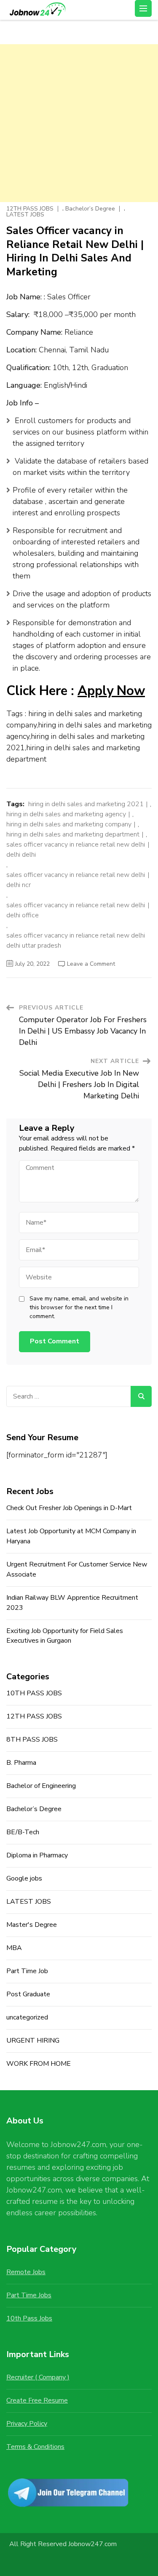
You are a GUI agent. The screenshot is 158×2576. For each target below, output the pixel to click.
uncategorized (27, 2017)
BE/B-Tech (23, 1832)
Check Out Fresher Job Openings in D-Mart (69, 1508)
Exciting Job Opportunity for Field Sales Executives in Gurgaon (65, 1636)
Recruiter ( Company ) (38, 2377)
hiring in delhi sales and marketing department (73, 834)
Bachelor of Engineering (41, 1786)
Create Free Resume (37, 2400)
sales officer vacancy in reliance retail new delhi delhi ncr (76, 880)
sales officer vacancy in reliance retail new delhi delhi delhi (76, 850)
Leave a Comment (91, 964)
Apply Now (111, 691)
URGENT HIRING (33, 2041)
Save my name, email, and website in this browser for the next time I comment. (79, 1307)
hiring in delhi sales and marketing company (69, 824)
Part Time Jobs (29, 2295)
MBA (14, 1948)
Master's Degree (32, 1925)
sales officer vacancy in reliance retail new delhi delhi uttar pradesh (76, 940)
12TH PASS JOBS (30, 209)
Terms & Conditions (35, 2447)
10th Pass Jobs (29, 2318)
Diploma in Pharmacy (37, 1855)
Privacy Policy (27, 2424)
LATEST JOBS (25, 215)
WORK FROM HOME (39, 2064)
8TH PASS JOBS (32, 1740)
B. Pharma (21, 1763)
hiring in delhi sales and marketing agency (66, 814)
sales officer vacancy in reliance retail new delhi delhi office (76, 910)
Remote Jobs (26, 2272)
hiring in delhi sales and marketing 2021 (86, 804)
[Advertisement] (79, 123)
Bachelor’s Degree (90, 209)
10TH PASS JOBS (34, 1693)
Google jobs (24, 1878)
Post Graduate (28, 1994)
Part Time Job (27, 1971)
